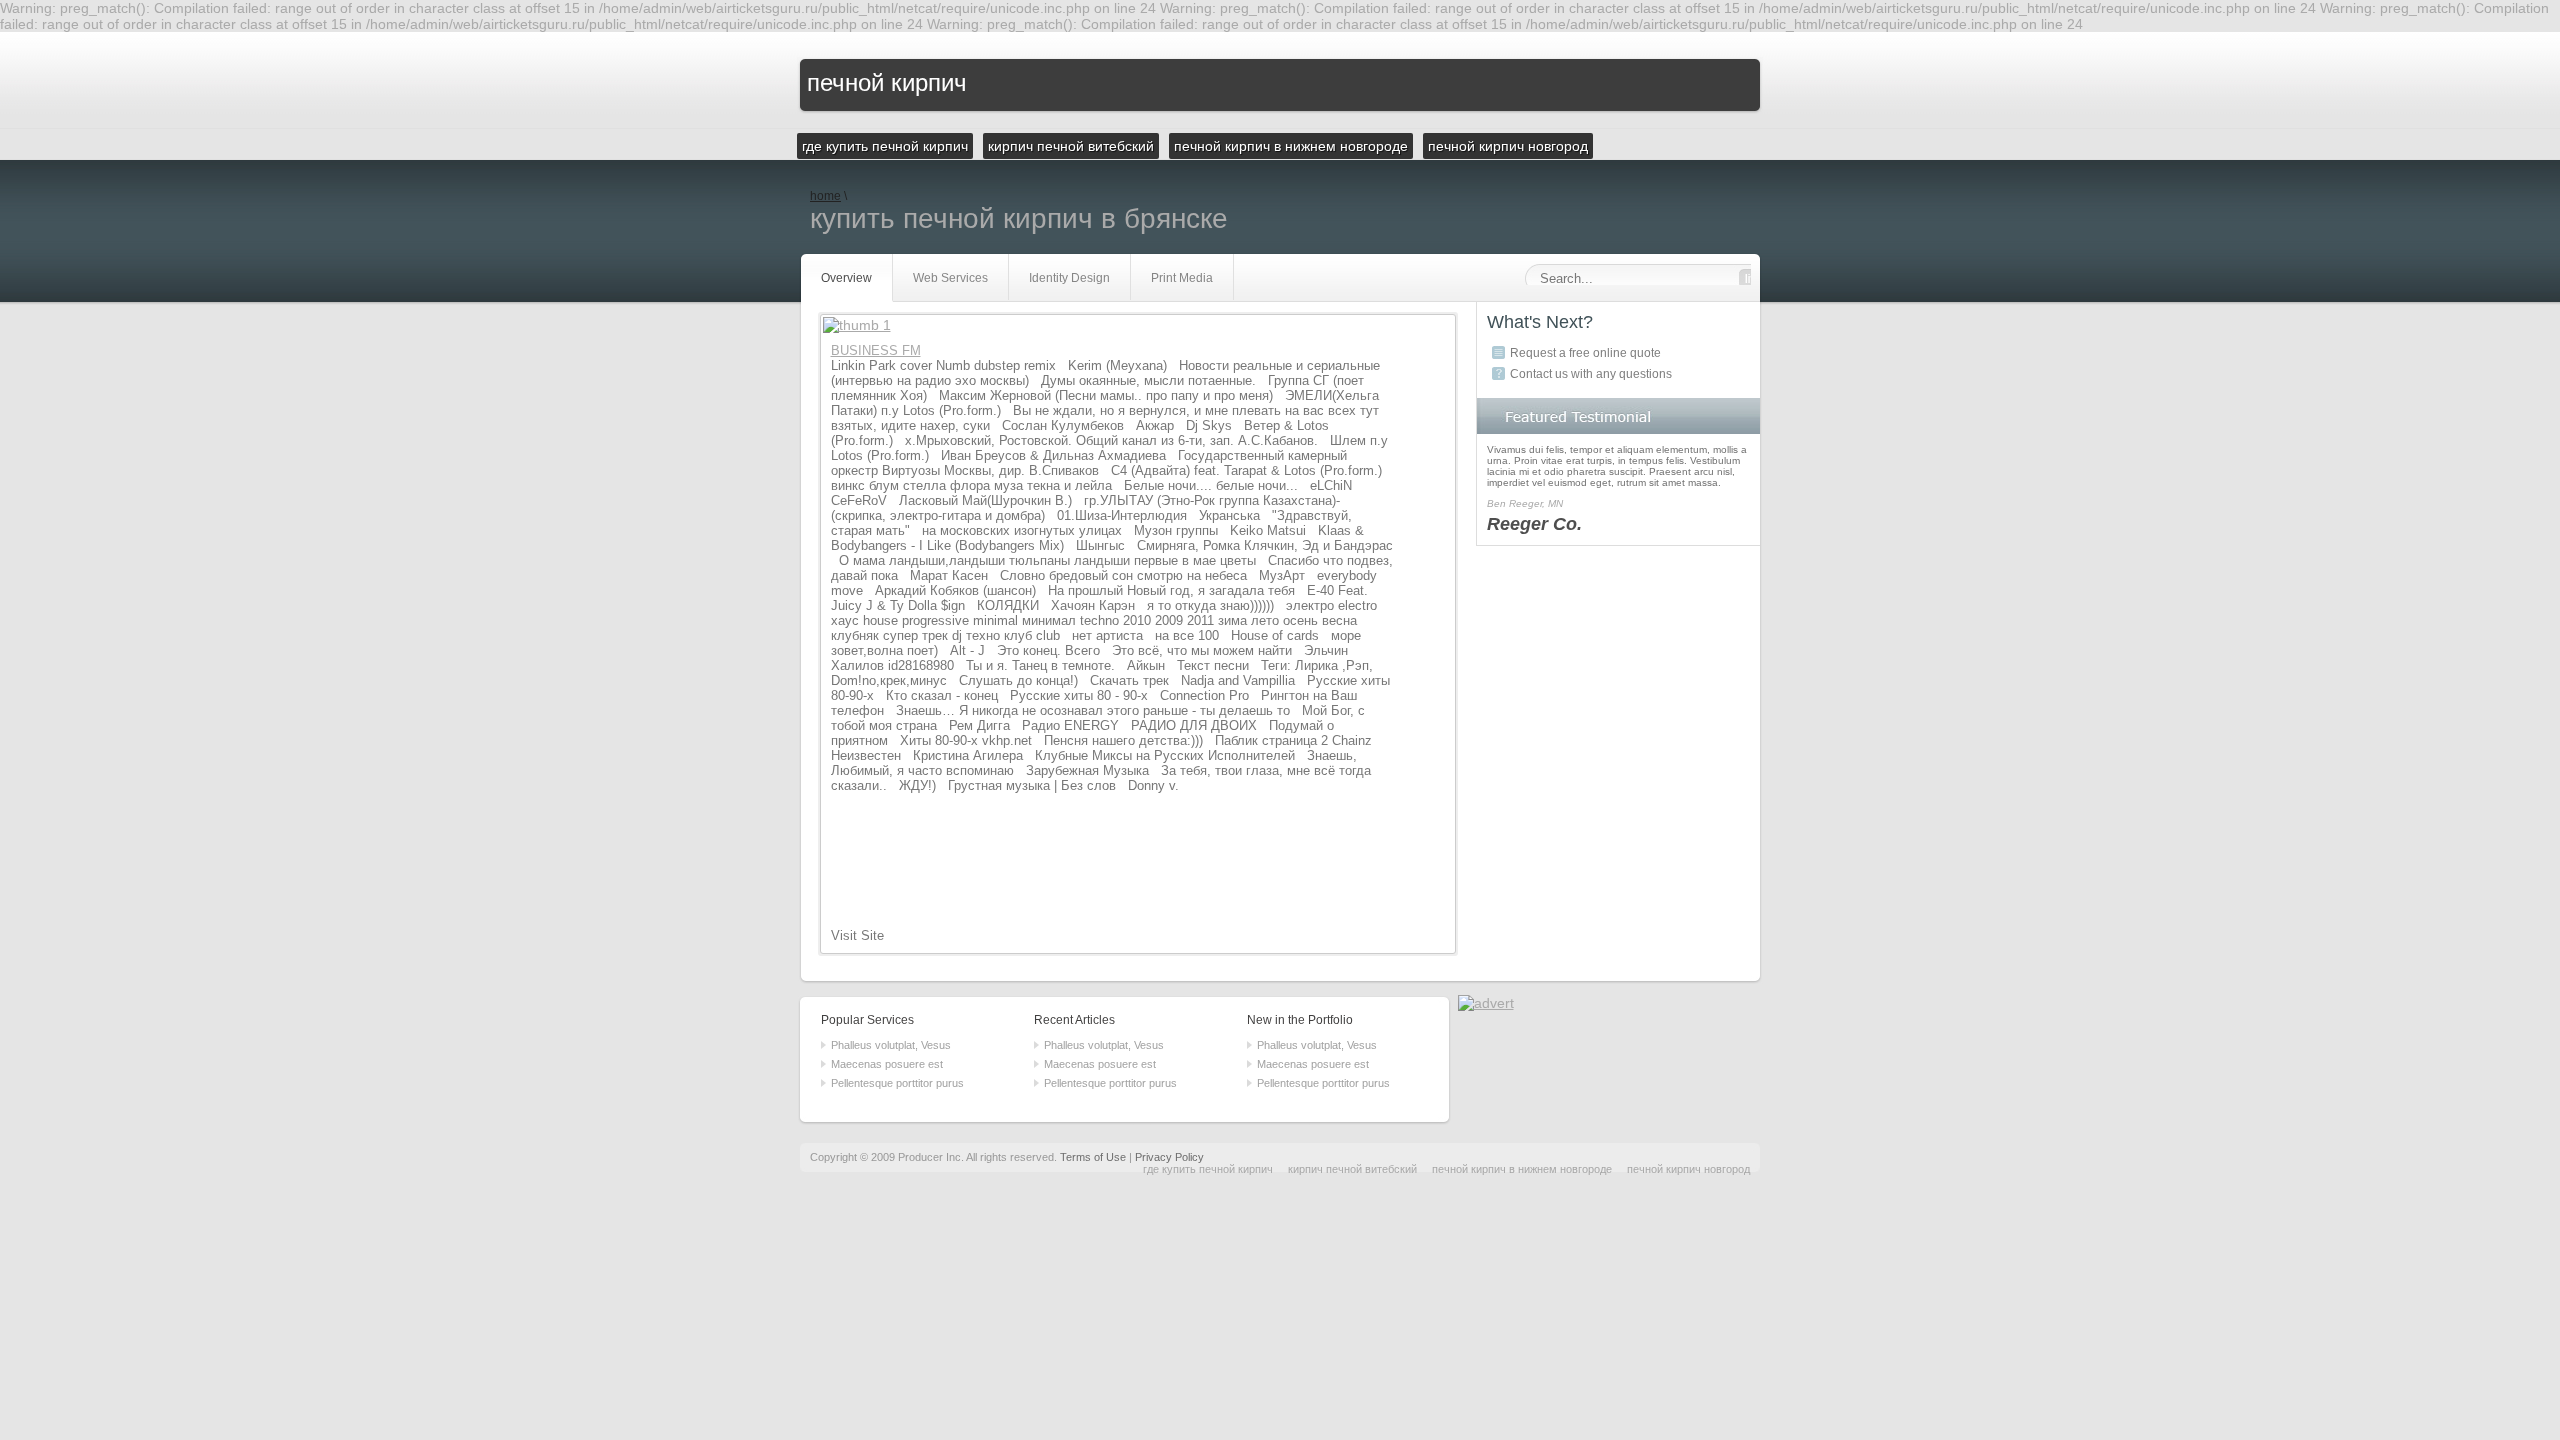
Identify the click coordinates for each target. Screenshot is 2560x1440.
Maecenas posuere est (887, 1064)
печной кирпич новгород (1688, 1169)
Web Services (950, 278)
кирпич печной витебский (1352, 1169)
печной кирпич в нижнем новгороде (1522, 1169)
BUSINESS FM (876, 350)
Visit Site (857, 935)
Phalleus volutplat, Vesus (891, 1045)
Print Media (1182, 278)
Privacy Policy (1169, 1157)
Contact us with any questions (1591, 374)
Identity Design (1069, 278)
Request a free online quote (1585, 353)
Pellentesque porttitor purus (897, 1083)
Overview (846, 278)
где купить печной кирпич (1208, 1169)
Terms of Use (1093, 1157)
